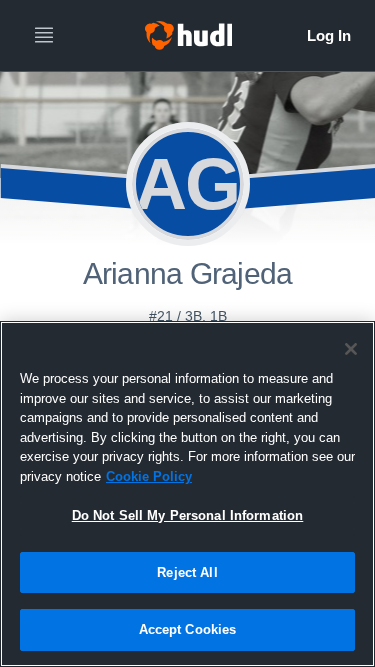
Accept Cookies (188, 629)
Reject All (187, 572)
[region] (187, 494)
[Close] (351, 349)
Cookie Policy (149, 476)
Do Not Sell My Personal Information (188, 515)
